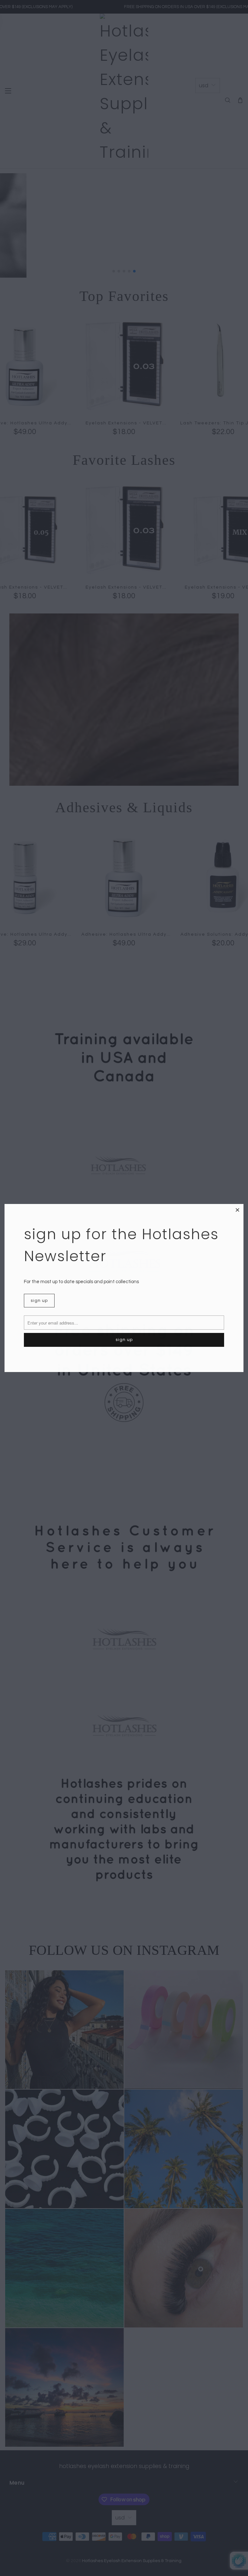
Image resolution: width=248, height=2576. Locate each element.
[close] (238, 1210)
